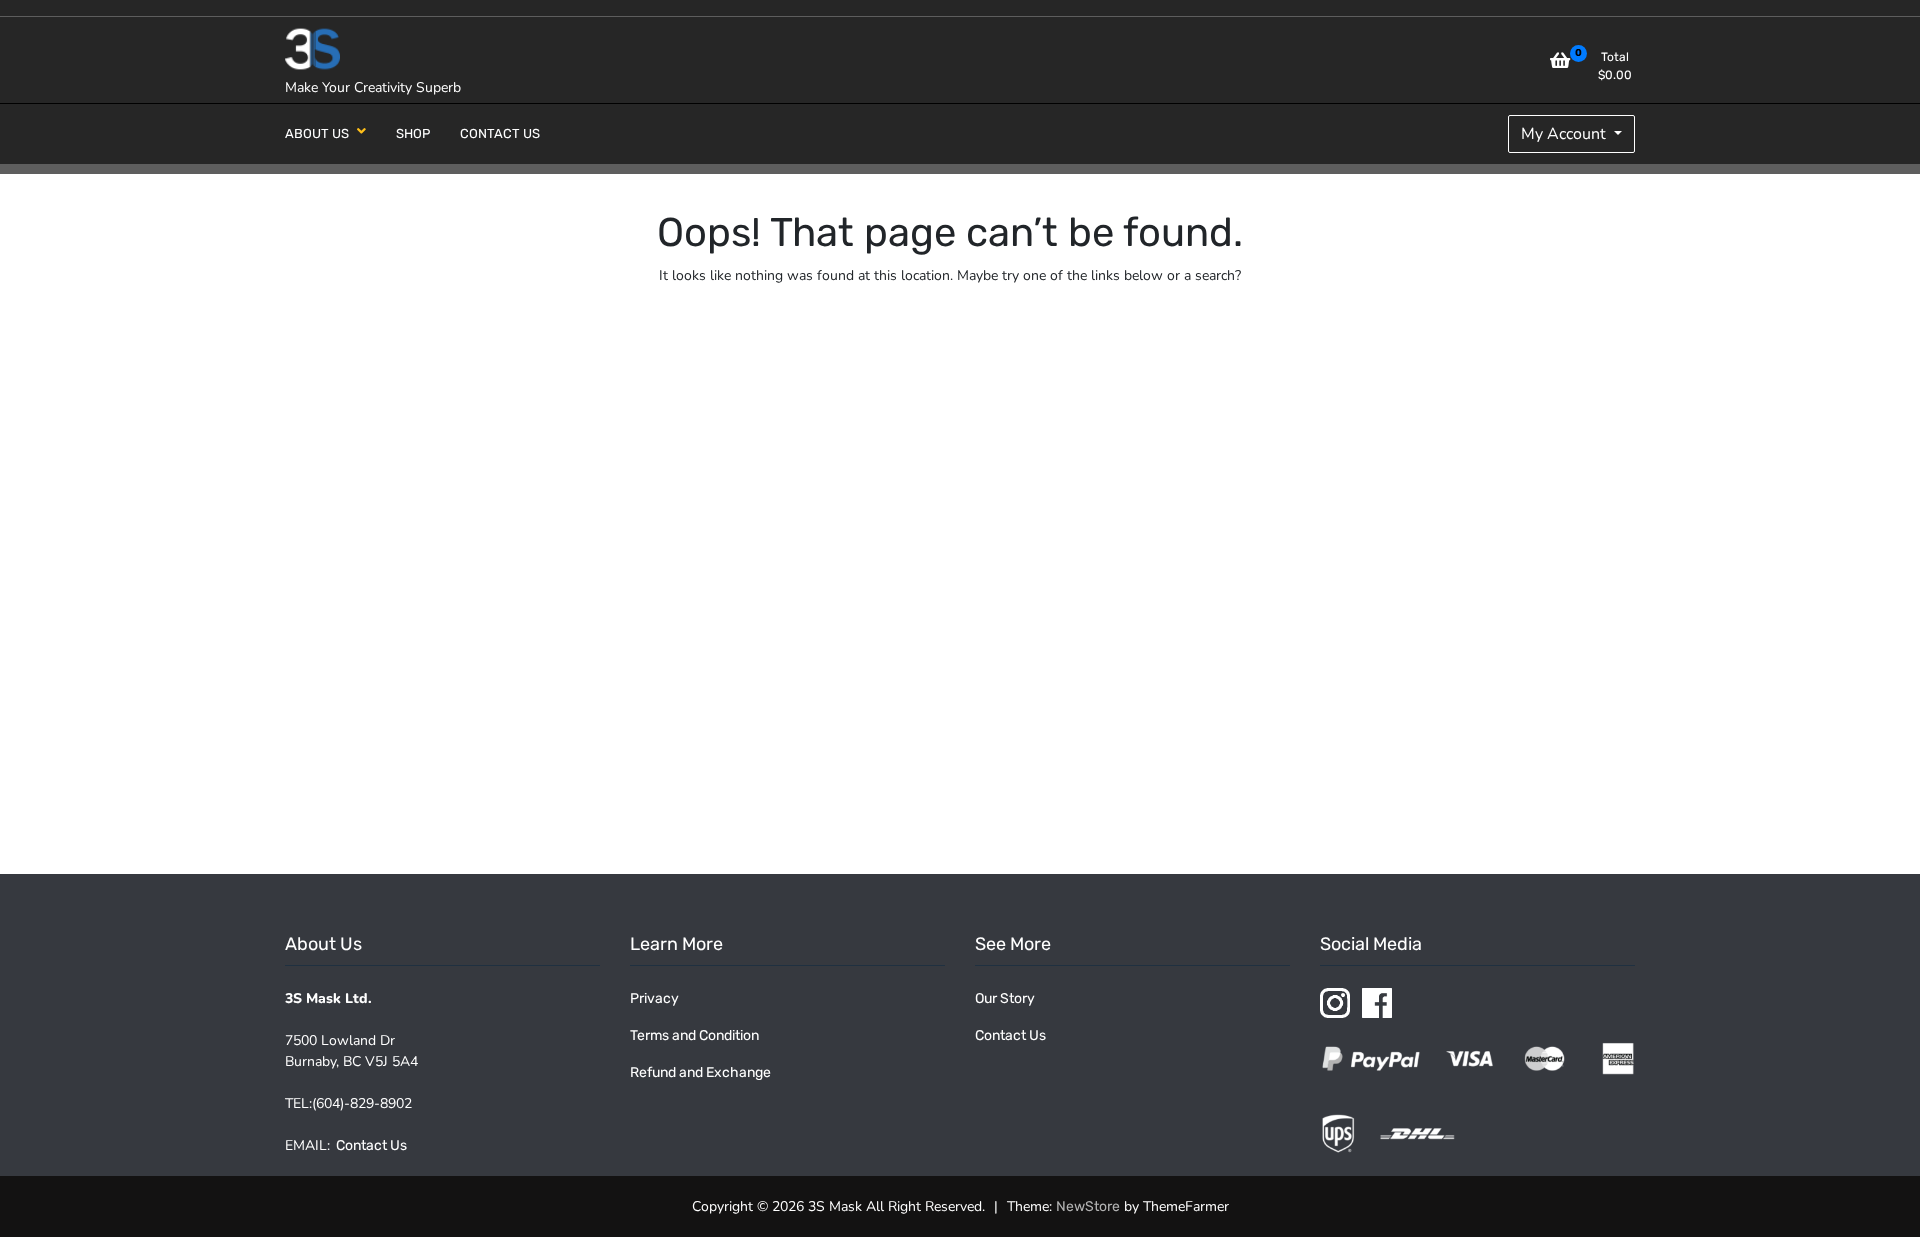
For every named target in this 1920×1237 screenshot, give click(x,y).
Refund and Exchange (700, 1072)
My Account (1565, 134)
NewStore (1088, 1206)
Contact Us (368, 1145)
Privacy (654, 998)
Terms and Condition (694, 1035)
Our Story (1005, 998)
